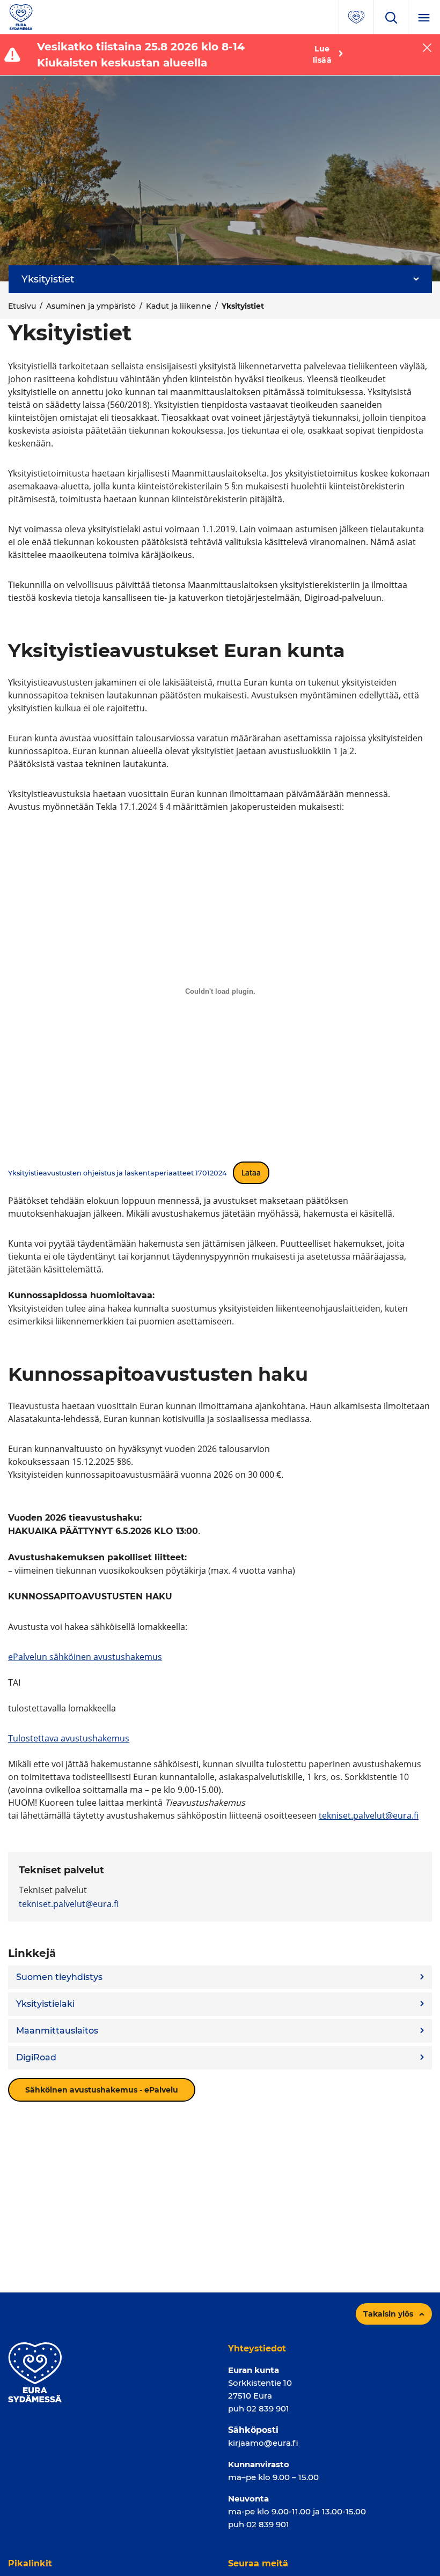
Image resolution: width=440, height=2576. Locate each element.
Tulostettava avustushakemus (69, 1738)
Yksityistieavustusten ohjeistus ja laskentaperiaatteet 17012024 (118, 1173)
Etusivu (22, 306)
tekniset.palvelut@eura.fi (369, 1815)
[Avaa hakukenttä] (391, 17)
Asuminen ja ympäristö (91, 306)
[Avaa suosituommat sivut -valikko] (356, 17)
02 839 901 (268, 2409)
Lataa (251, 1172)
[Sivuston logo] (21, 16)
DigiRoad (36, 2057)
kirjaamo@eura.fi (263, 2443)
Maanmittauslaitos (57, 2031)
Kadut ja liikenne (179, 306)
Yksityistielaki (45, 2004)
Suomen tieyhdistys (59, 1977)
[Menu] (424, 17)
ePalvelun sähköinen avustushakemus (85, 1657)
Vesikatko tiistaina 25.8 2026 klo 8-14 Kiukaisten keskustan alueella (141, 55)
